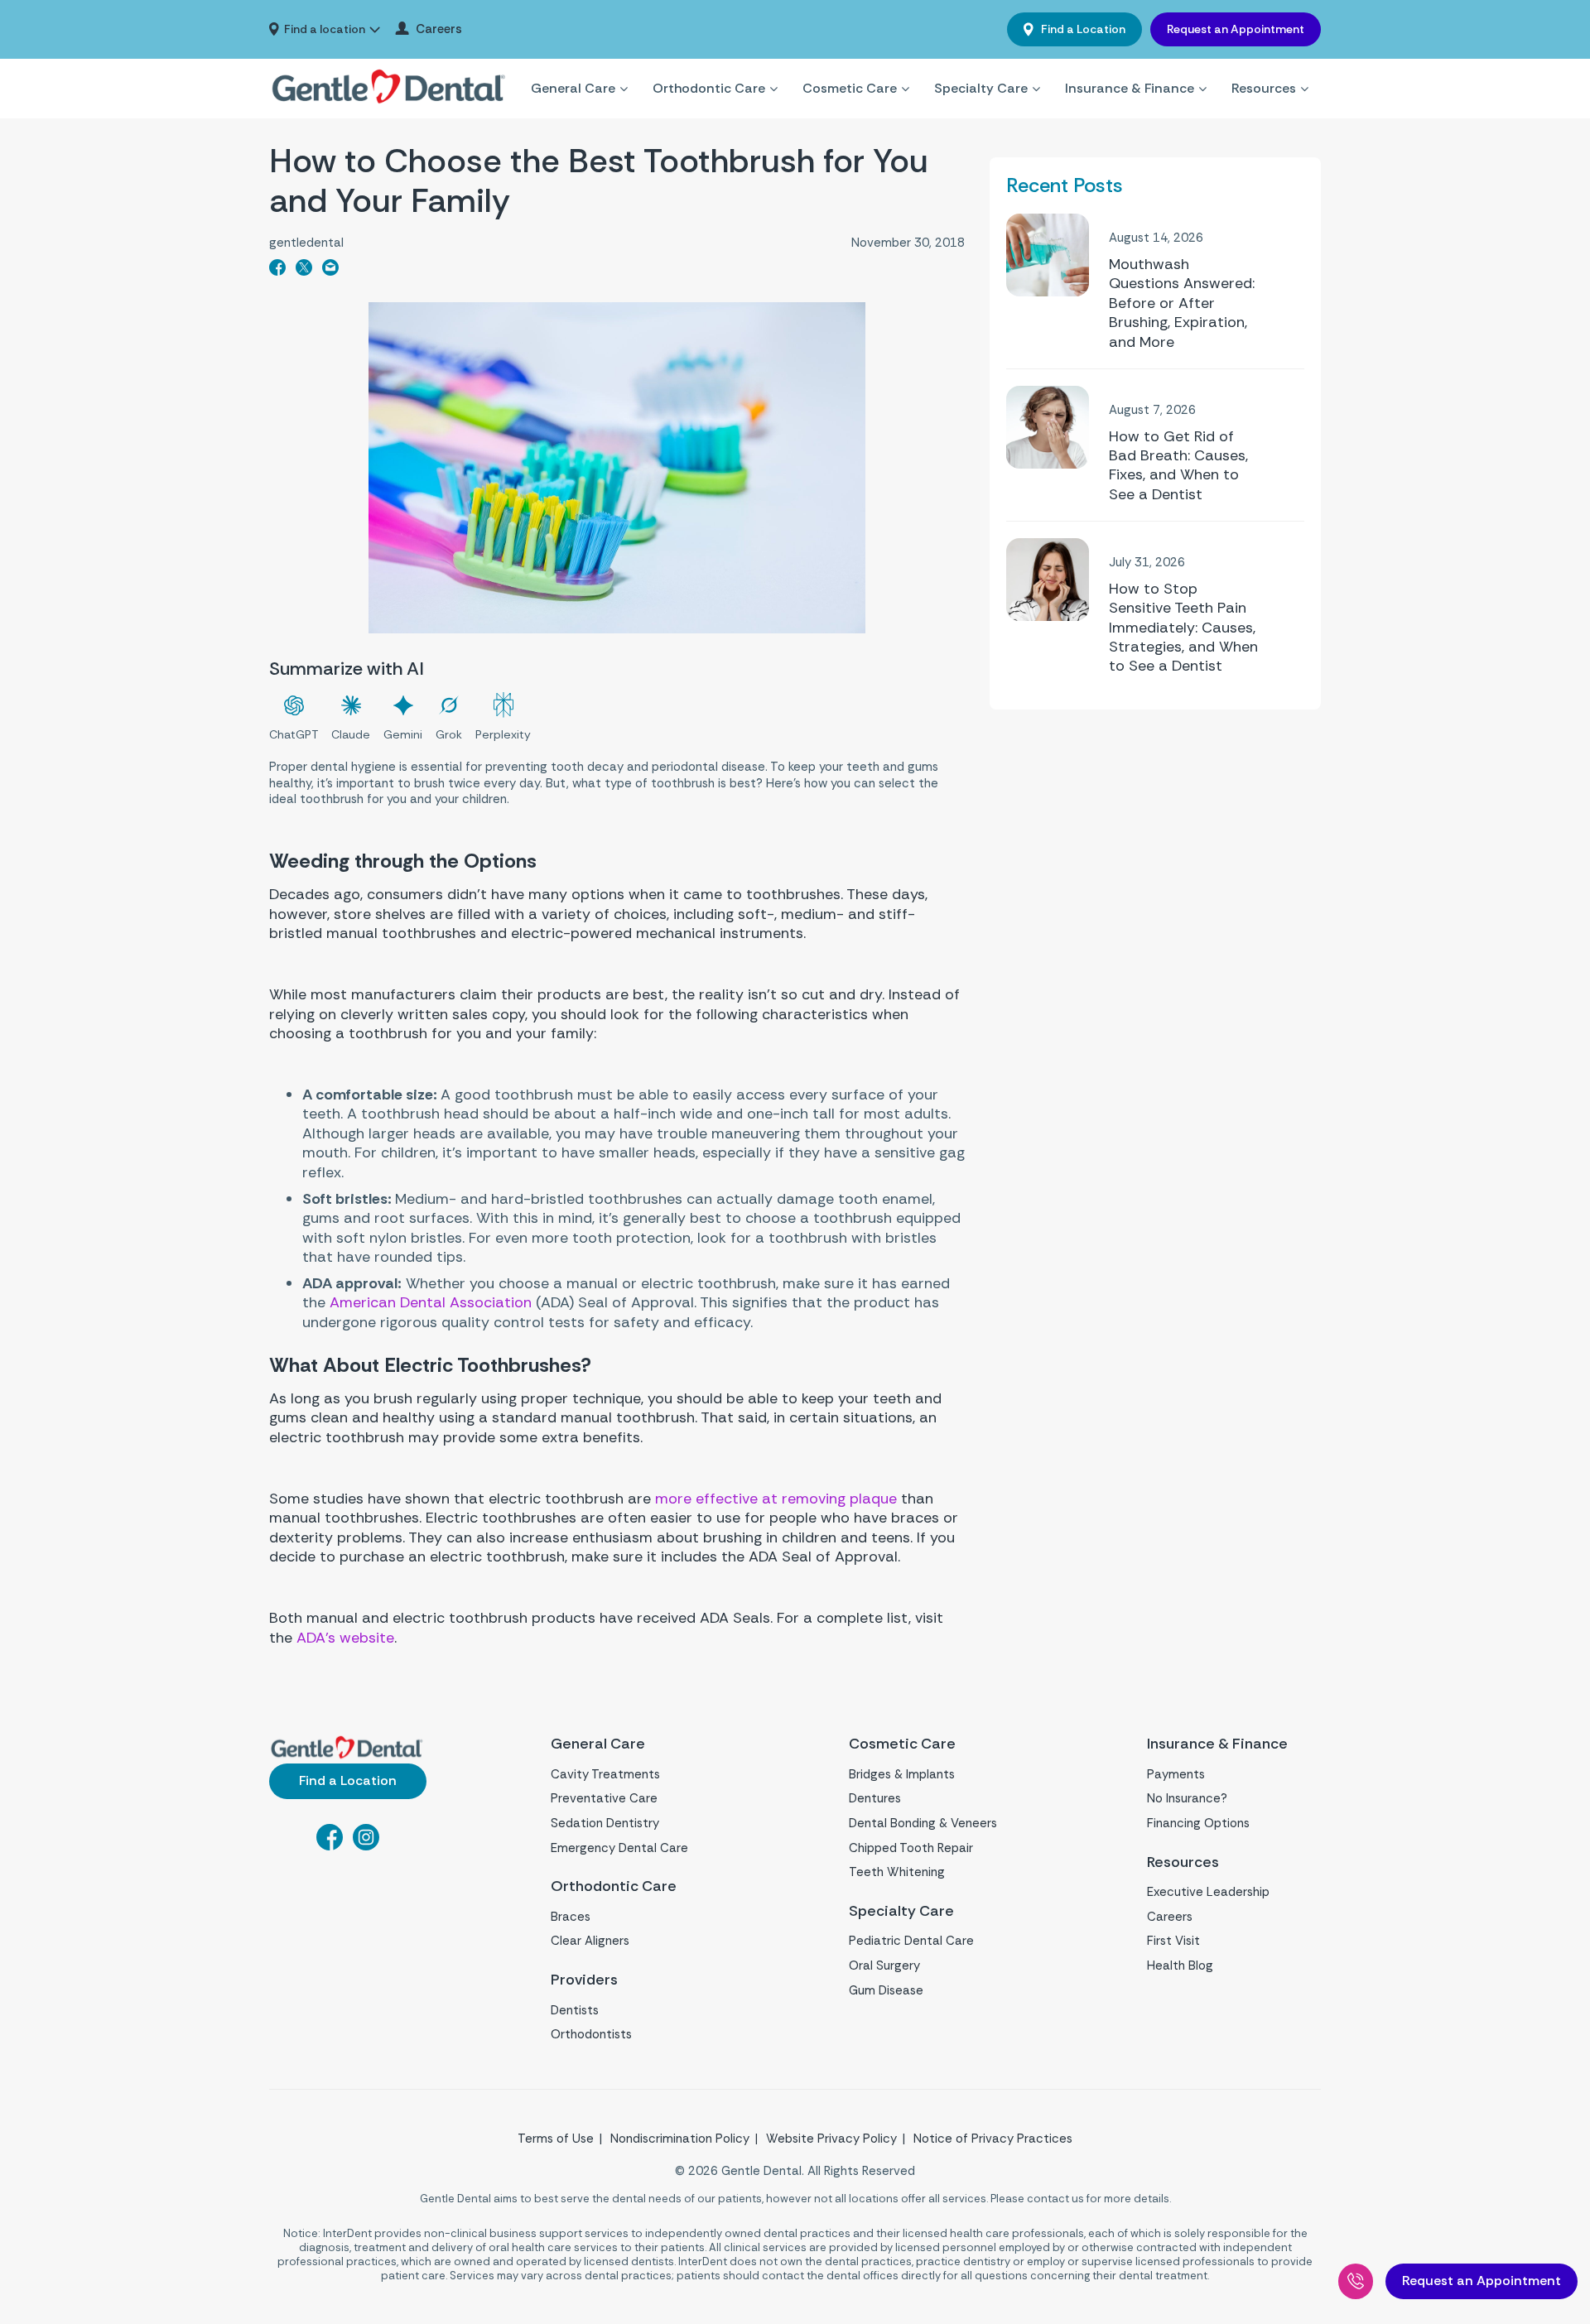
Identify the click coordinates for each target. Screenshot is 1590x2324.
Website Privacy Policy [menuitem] (831, 2139)
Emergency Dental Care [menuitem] (619, 1848)
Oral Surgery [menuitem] (884, 1966)
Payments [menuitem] (1176, 1774)
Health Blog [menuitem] (1180, 1966)
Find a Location (1082, 29)
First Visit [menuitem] (1173, 1941)
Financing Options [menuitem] (1198, 1823)
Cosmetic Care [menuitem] (850, 88)
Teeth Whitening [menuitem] (897, 1872)
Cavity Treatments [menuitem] (605, 1774)
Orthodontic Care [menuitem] (709, 88)
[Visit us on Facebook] (330, 1845)
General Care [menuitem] (573, 88)
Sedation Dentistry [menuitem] (605, 1823)
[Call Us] (1356, 2281)
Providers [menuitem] (584, 1980)
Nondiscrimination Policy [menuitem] (680, 2139)
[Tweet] (304, 271)
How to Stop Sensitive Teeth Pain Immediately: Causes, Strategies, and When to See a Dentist (1183, 628)
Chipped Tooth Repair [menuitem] (911, 1848)
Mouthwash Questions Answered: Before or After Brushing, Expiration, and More (1182, 303)
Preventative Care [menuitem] (604, 1798)
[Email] (330, 271)
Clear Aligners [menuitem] (590, 1941)
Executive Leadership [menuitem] (1208, 1892)
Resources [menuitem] (1264, 88)
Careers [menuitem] (439, 29)
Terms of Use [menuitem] (556, 2139)
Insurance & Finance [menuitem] (1130, 88)
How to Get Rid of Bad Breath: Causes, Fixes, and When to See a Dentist (1178, 466)
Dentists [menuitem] (575, 2010)
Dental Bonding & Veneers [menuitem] (923, 1823)
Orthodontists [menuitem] (591, 2034)
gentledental (306, 243)
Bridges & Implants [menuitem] (902, 1774)
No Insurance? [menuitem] (1187, 1798)
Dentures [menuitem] (875, 1798)
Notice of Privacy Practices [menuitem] (993, 2139)
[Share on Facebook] (277, 271)
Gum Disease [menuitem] (886, 1990)
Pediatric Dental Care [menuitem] (911, 1941)
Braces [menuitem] (571, 1917)
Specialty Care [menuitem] (981, 88)
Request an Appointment (1236, 29)
